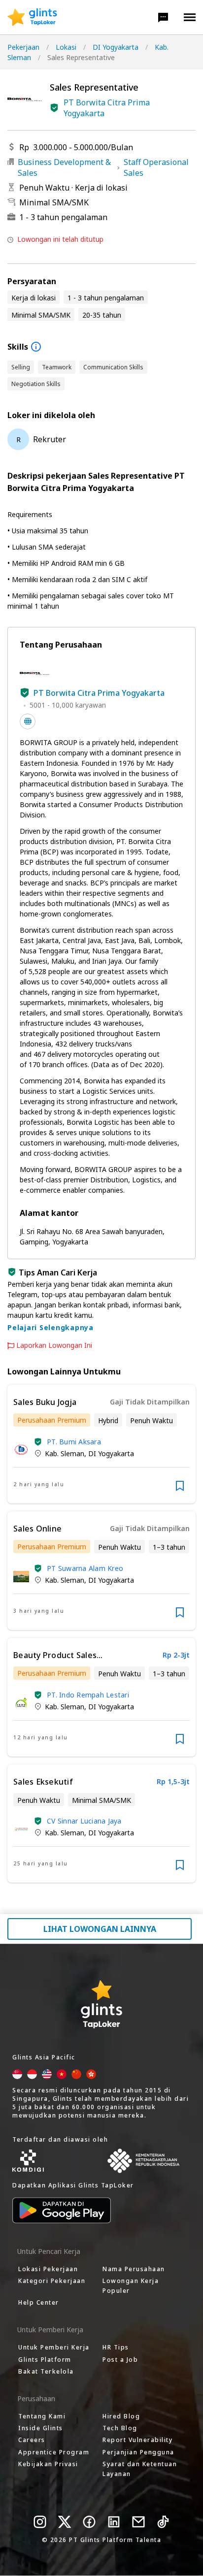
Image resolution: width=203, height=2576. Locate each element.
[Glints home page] (32, 17)
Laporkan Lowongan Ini (54, 1345)
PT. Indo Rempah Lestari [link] (88, 1695)
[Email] (138, 2522)
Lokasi (66, 47)
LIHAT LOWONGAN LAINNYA (100, 1929)
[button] (163, 17)
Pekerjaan (23, 47)
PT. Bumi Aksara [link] (74, 1442)
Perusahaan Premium (52, 1420)
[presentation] (32, 17)
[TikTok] (163, 2522)
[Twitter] (65, 2522)
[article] (101, 1444)
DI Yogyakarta (116, 47)
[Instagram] (40, 2522)
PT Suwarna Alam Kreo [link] (85, 1568)
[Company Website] (28, 721)
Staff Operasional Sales (156, 167)
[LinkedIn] (114, 2522)
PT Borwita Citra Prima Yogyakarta (107, 108)
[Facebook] (89, 2522)
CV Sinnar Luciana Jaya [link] (84, 1821)
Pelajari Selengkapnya (51, 1327)
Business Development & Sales (64, 167)
